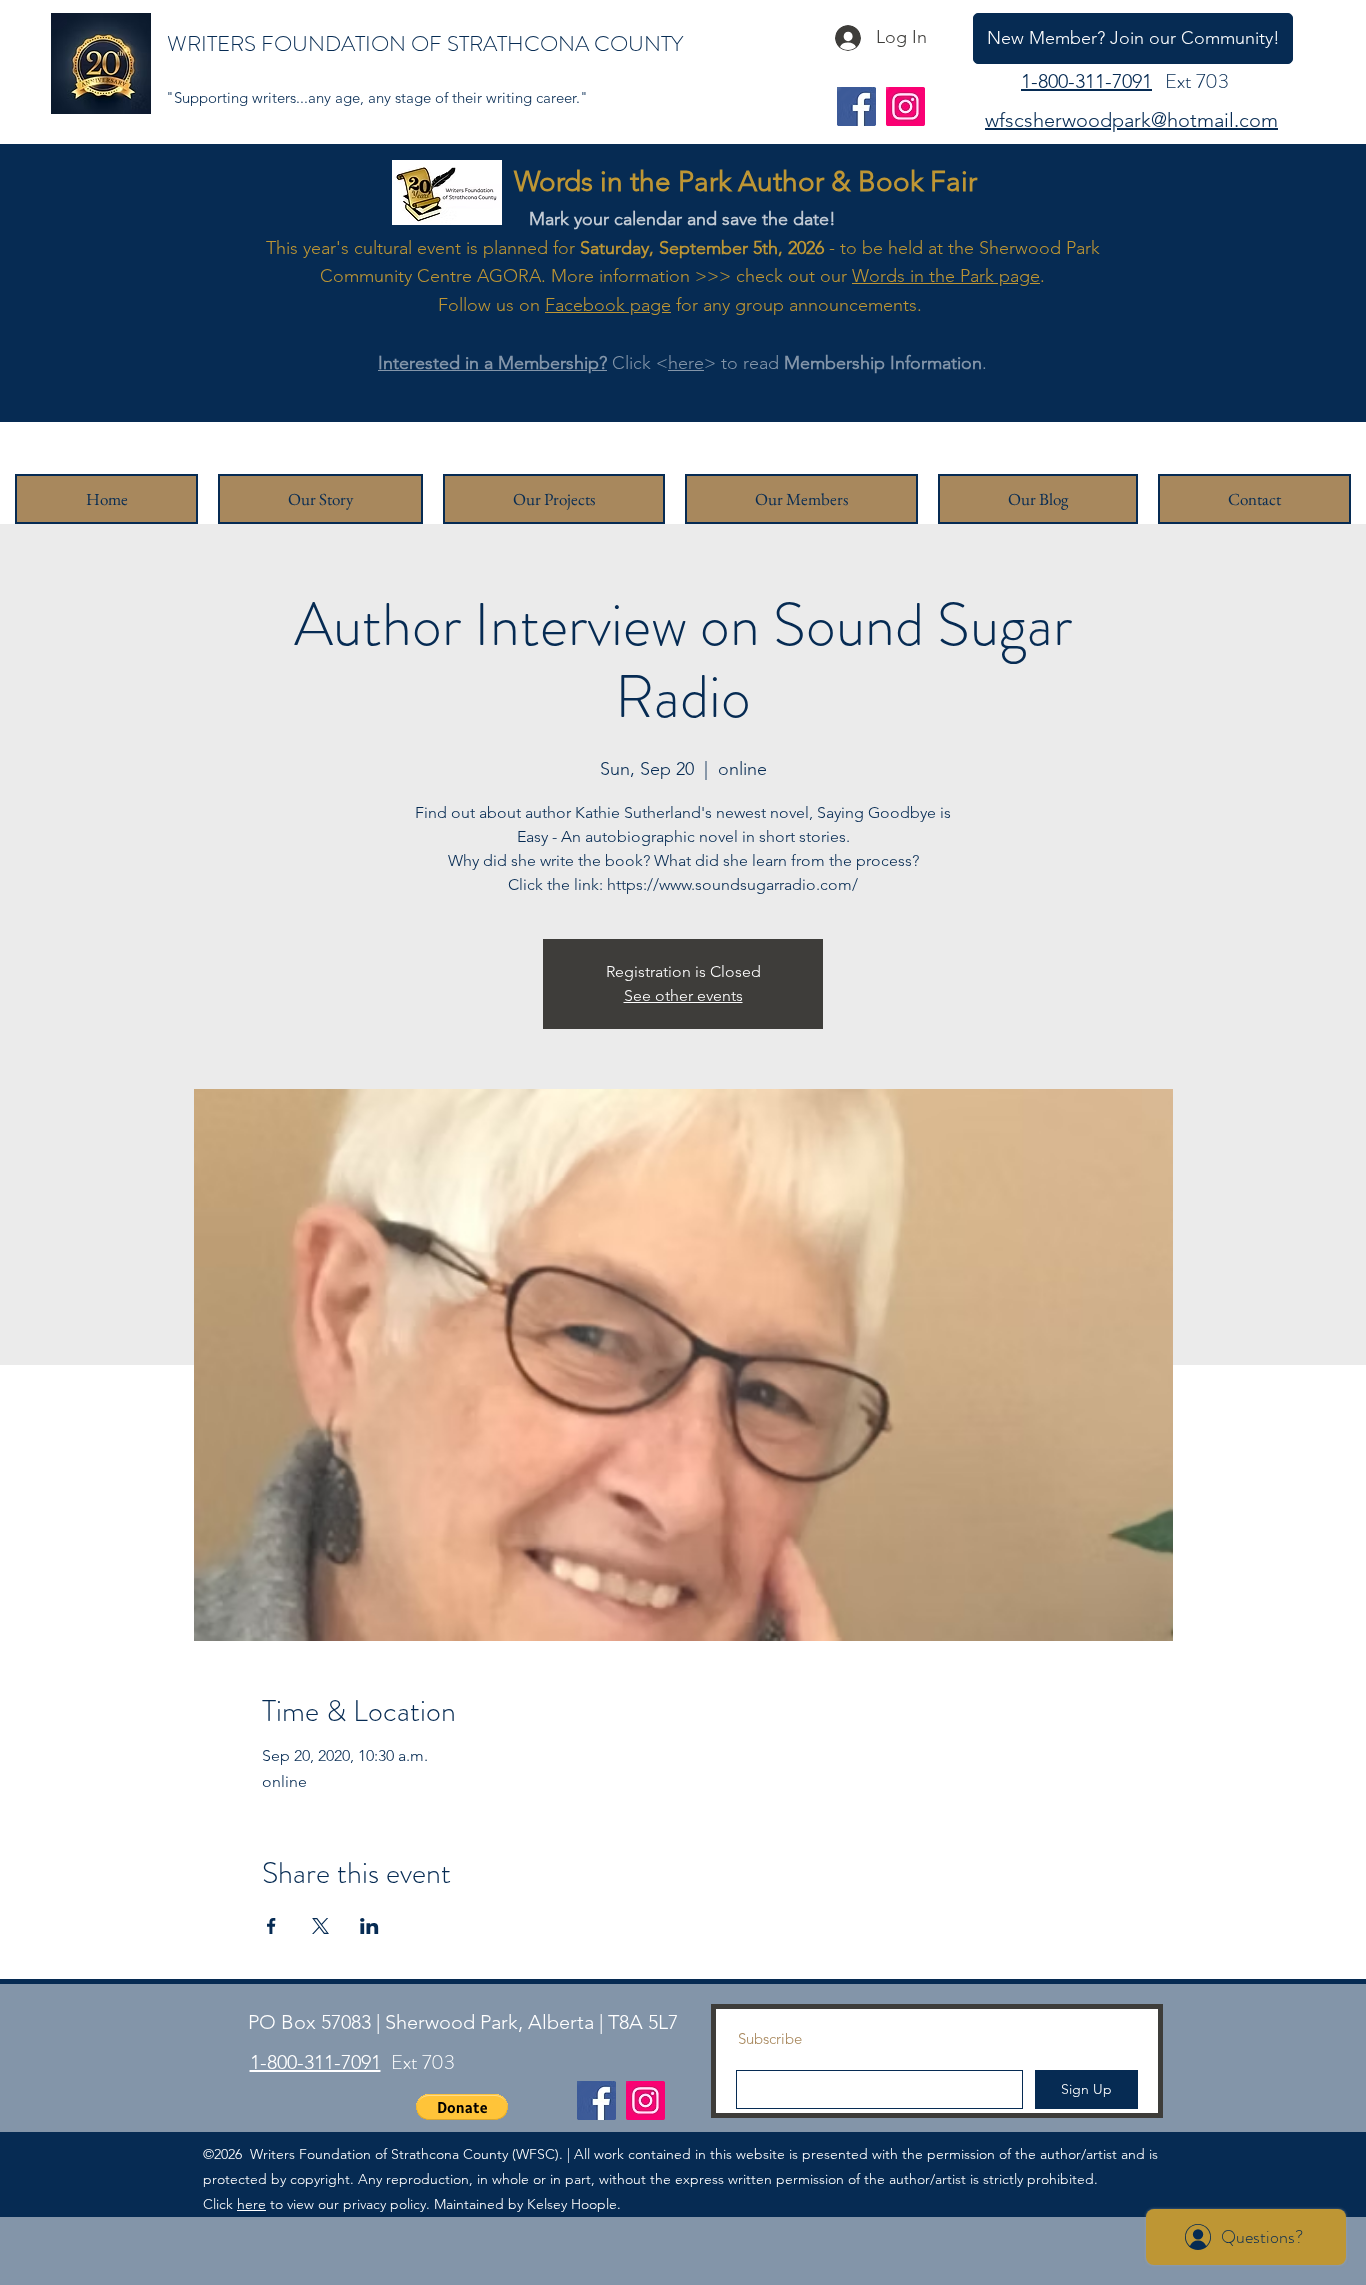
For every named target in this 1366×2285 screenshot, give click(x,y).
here (686, 363)
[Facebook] (856, 106)
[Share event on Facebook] (271, 1926)
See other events (683, 995)
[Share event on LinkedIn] (369, 1926)
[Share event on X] (320, 1926)
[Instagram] (905, 106)
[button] (462, 2107)
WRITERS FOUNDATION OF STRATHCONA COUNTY (425, 43)
